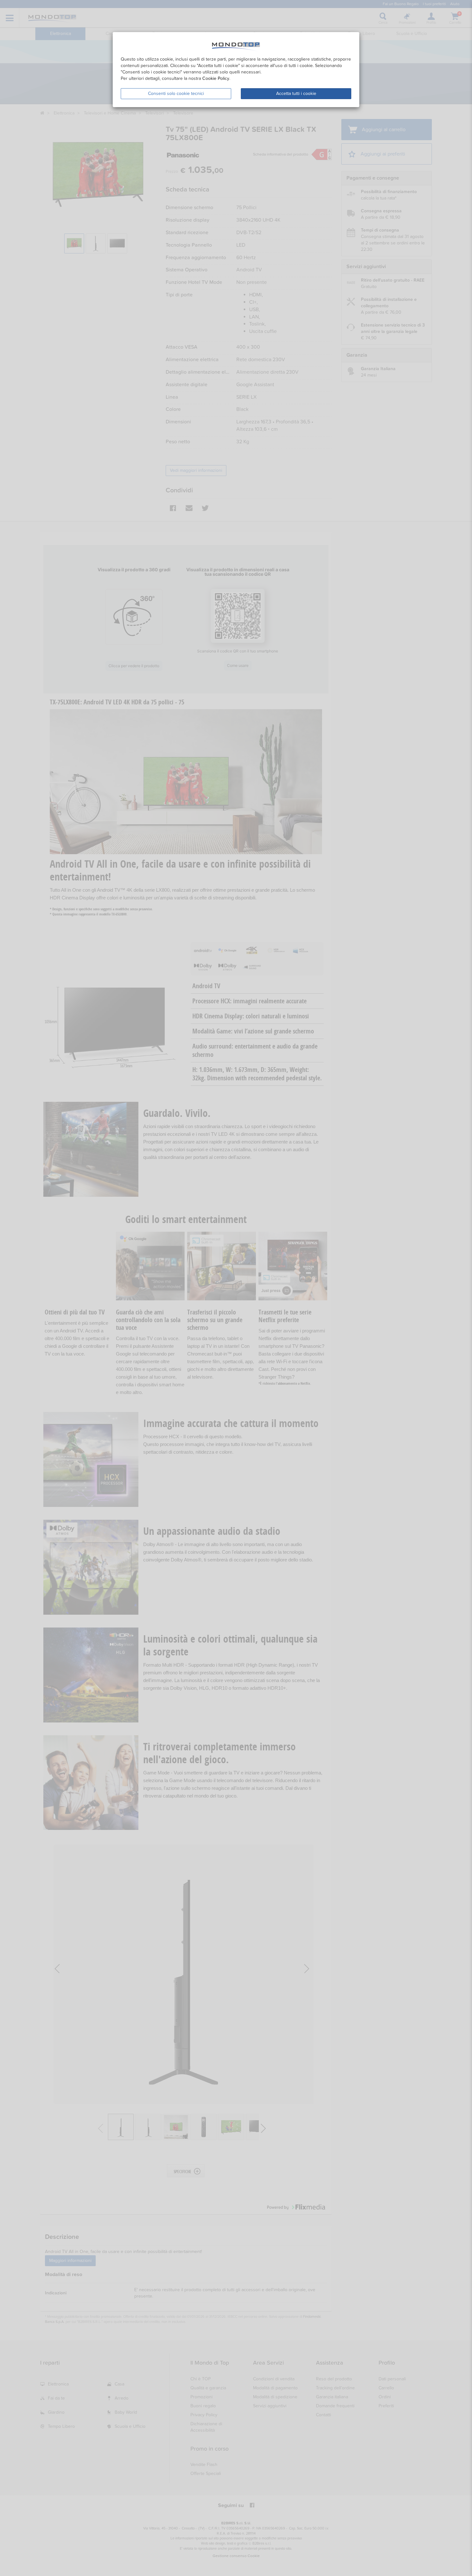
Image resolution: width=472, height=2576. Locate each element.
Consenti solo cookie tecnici (176, 94)
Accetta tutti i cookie (296, 94)
